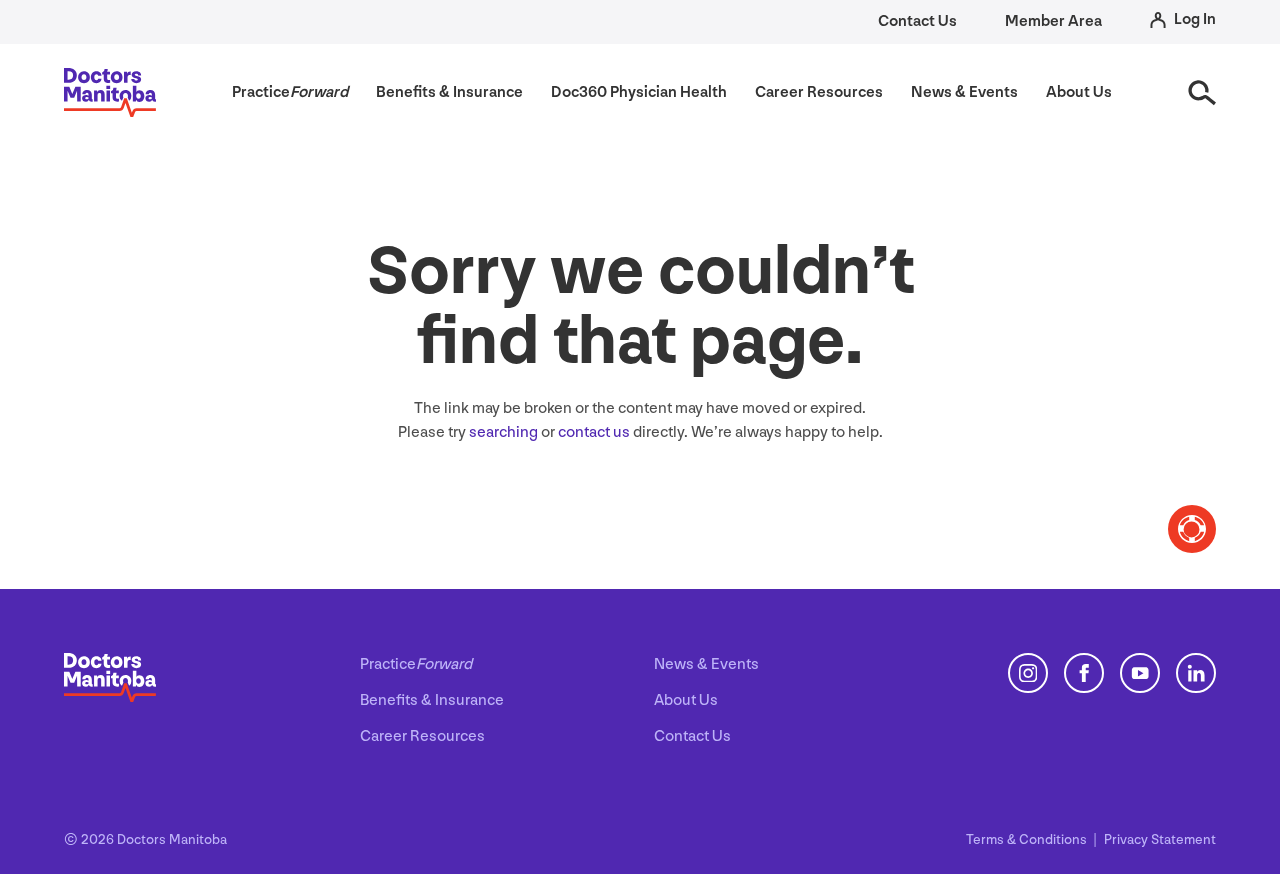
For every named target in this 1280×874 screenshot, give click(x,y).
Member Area (1053, 21)
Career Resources (422, 736)
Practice (416, 664)
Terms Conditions (1028, 839)
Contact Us (917, 21)
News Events (706, 664)
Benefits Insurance (432, 700)
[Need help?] (1192, 529)
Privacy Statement (1160, 839)
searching (503, 432)
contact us (594, 432)
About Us (686, 700)
